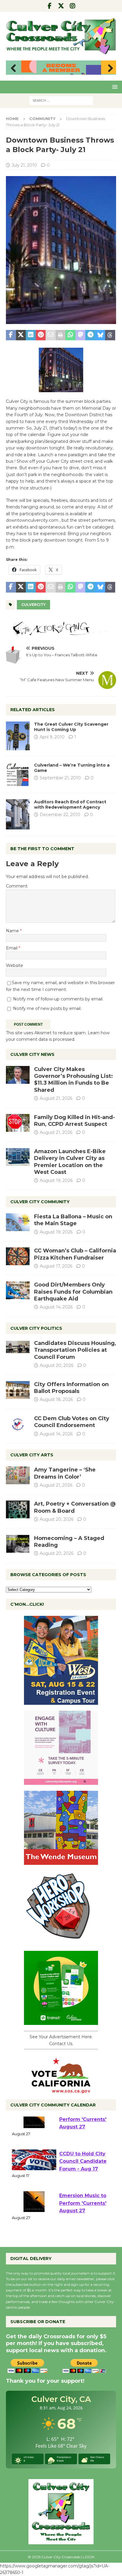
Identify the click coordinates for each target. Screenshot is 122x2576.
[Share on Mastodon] (81, 335)
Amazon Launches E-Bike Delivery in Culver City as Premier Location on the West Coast (70, 1162)
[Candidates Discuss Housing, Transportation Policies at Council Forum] (18, 1349)
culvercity (33, 605)
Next (109, 68)
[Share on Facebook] (11, 335)
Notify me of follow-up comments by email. (58, 999)
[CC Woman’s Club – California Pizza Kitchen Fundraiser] (18, 1256)
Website (15, 965)
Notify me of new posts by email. (47, 1008)
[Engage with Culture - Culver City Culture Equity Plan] (61, 1782)
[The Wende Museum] (61, 1862)
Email (12, 948)
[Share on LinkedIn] (31, 335)
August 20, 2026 (57, 1365)
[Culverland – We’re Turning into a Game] (18, 775)
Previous (13, 68)
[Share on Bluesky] (100, 335)
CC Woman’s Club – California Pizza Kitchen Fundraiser (75, 1254)
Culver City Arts (32, 1455)
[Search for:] (61, 100)
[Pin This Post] (41, 335)
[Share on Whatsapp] (70, 335)
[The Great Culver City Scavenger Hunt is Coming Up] (18, 736)
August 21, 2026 (56, 1098)
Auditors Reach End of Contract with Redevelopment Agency (70, 805)
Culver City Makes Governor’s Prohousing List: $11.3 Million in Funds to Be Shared (73, 1080)
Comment (17, 886)
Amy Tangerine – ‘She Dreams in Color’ (65, 1473)
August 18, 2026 (56, 1399)
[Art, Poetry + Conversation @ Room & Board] (18, 1509)
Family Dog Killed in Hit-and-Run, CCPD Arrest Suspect (74, 1121)
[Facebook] (50, 6)
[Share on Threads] (110, 335)
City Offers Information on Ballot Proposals (71, 1388)
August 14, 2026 (56, 1307)
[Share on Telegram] (90, 335)
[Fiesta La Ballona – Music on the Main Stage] (18, 1222)
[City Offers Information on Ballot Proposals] (18, 1390)
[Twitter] (61, 6)
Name (13, 931)
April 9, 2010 (52, 737)
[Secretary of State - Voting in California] (61, 2090)
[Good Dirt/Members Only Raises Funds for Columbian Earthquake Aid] (18, 1290)
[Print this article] (61, 335)
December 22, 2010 (60, 815)
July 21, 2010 (24, 165)
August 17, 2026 (56, 1266)
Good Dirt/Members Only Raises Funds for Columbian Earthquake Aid (73, 1292)
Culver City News (32, 1054)
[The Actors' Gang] (61, 632)
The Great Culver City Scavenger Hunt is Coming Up (71, 727)
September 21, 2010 (60, 778)
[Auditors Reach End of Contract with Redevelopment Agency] (18, 814)
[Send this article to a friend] (51, 335)
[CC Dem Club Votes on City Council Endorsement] (18, 1424)
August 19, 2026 (56, 1180)
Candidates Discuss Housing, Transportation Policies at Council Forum (75, 1350)
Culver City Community (40, 1202)
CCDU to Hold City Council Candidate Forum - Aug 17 (83, 2177)
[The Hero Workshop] (61, 1942)
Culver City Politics (36, 1328)
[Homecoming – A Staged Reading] (18, 1544)
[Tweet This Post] (21, 335)
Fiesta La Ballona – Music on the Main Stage (73, 1220)
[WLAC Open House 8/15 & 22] (61, 1702)
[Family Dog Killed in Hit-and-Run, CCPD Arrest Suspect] (18, 1123)
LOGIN (89, 2557)
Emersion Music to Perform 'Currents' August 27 (83, 2135)
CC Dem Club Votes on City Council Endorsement (72, 1422)
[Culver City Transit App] (61, 2022)
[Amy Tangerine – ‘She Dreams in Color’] (18, 1475)
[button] (114, 87)
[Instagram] (73, 6)
